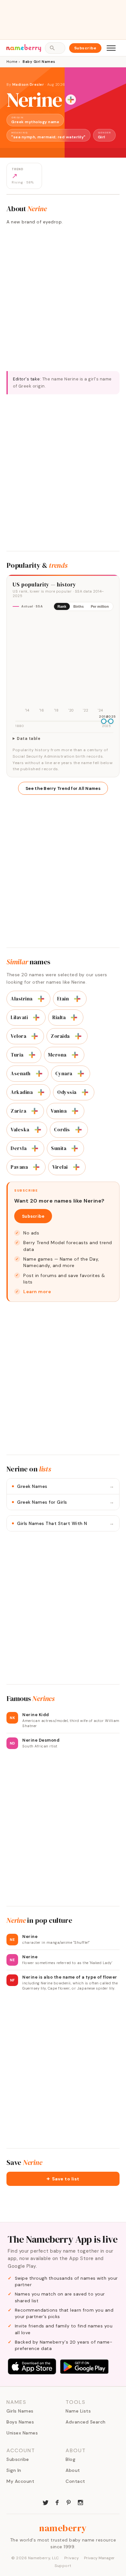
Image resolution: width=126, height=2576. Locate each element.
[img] (63, 665)
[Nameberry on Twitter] (46, 2502)
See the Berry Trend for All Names (63, 788)
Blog (70, 2459)
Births (79, 606)
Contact (75, 2481)
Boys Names (20, 2422)
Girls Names (20, 2411)
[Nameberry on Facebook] (57, 2502)
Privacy (72, 2558)
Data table (29, 739)
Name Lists (78, 2411)
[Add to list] (71, 100)
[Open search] (55, 48)
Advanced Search (86, 2422)
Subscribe (85, 48)
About (73, 2470)
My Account (20, 2481)
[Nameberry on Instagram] (80, 2502)
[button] (63, 2179)
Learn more (37, 1292)
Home (12, 62)
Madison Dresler (28, 84)
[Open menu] (111, 48)
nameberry (63, 2528)
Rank (62, 606)
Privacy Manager (99, 2558)
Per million (100, 606)
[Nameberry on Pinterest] (69, 2502)
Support (63, 2566)
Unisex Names (22, 2433)
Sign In (14, 2470)
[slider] (104, 721)
